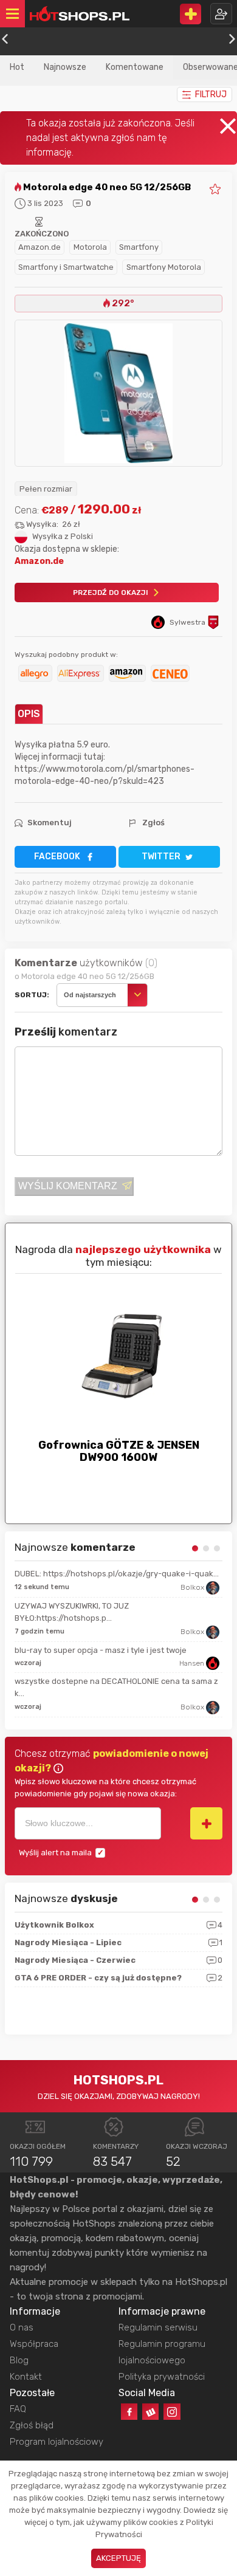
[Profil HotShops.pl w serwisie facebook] (129, 2412)
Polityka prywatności (162, 2377)
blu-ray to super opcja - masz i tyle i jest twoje (101, 1650)
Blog (19, 2360)
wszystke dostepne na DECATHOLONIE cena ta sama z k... (116, 1687)
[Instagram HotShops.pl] (172, 2412)
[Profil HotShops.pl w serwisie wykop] (150, 2412)
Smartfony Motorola (164, 267)
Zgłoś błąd (32, 2425)
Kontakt (26, 2377)
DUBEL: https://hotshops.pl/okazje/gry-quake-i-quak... (117, 1574)
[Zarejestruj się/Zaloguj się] (221, 14)
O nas (22, 2327)
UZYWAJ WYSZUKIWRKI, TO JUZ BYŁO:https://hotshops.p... (72, 1612)
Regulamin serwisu (158, 2327)
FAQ (18, 2409)
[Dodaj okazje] (191, 14)
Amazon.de (39, 247)
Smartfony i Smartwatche (66, 267)
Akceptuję (118, 2558)
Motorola (90, 247)
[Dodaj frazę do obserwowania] (206, 1823)
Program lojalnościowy (57, 2442)
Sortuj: (32, 995)
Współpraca (34, 2344)
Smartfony (139, 247)
